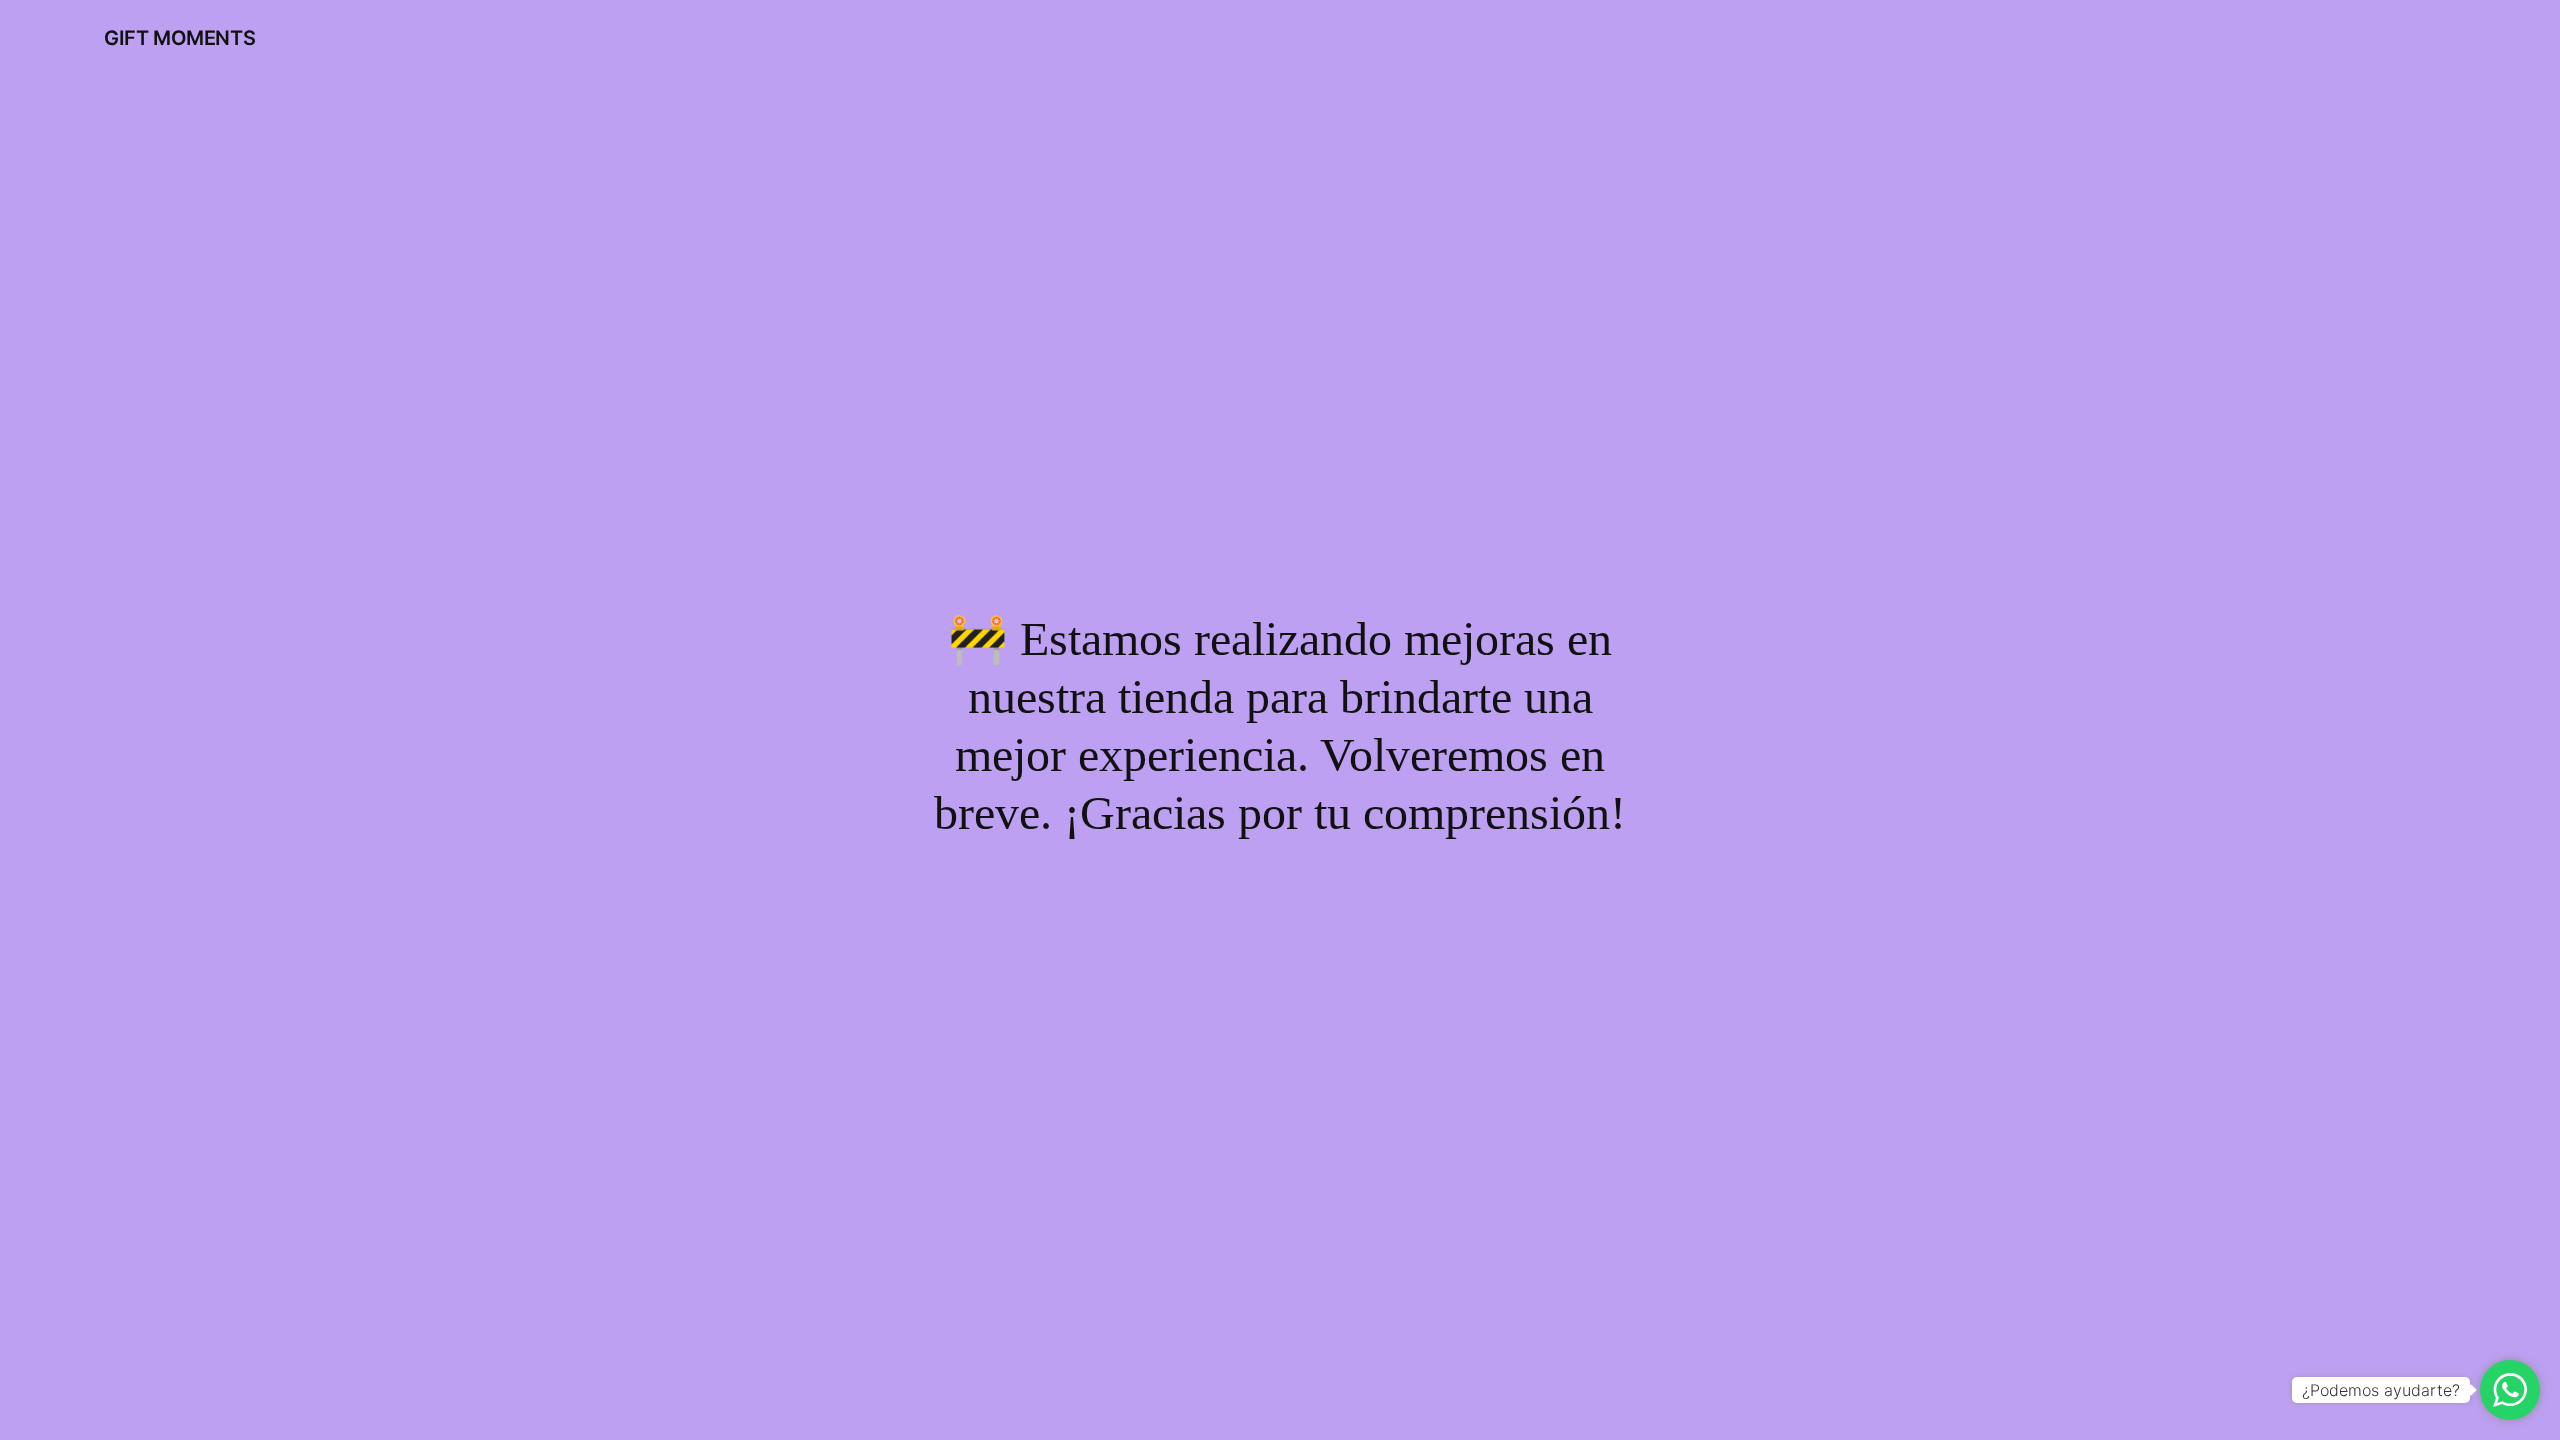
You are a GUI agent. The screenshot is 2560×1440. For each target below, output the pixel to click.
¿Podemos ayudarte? (2381, 1390)
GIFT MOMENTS (179, 38)
